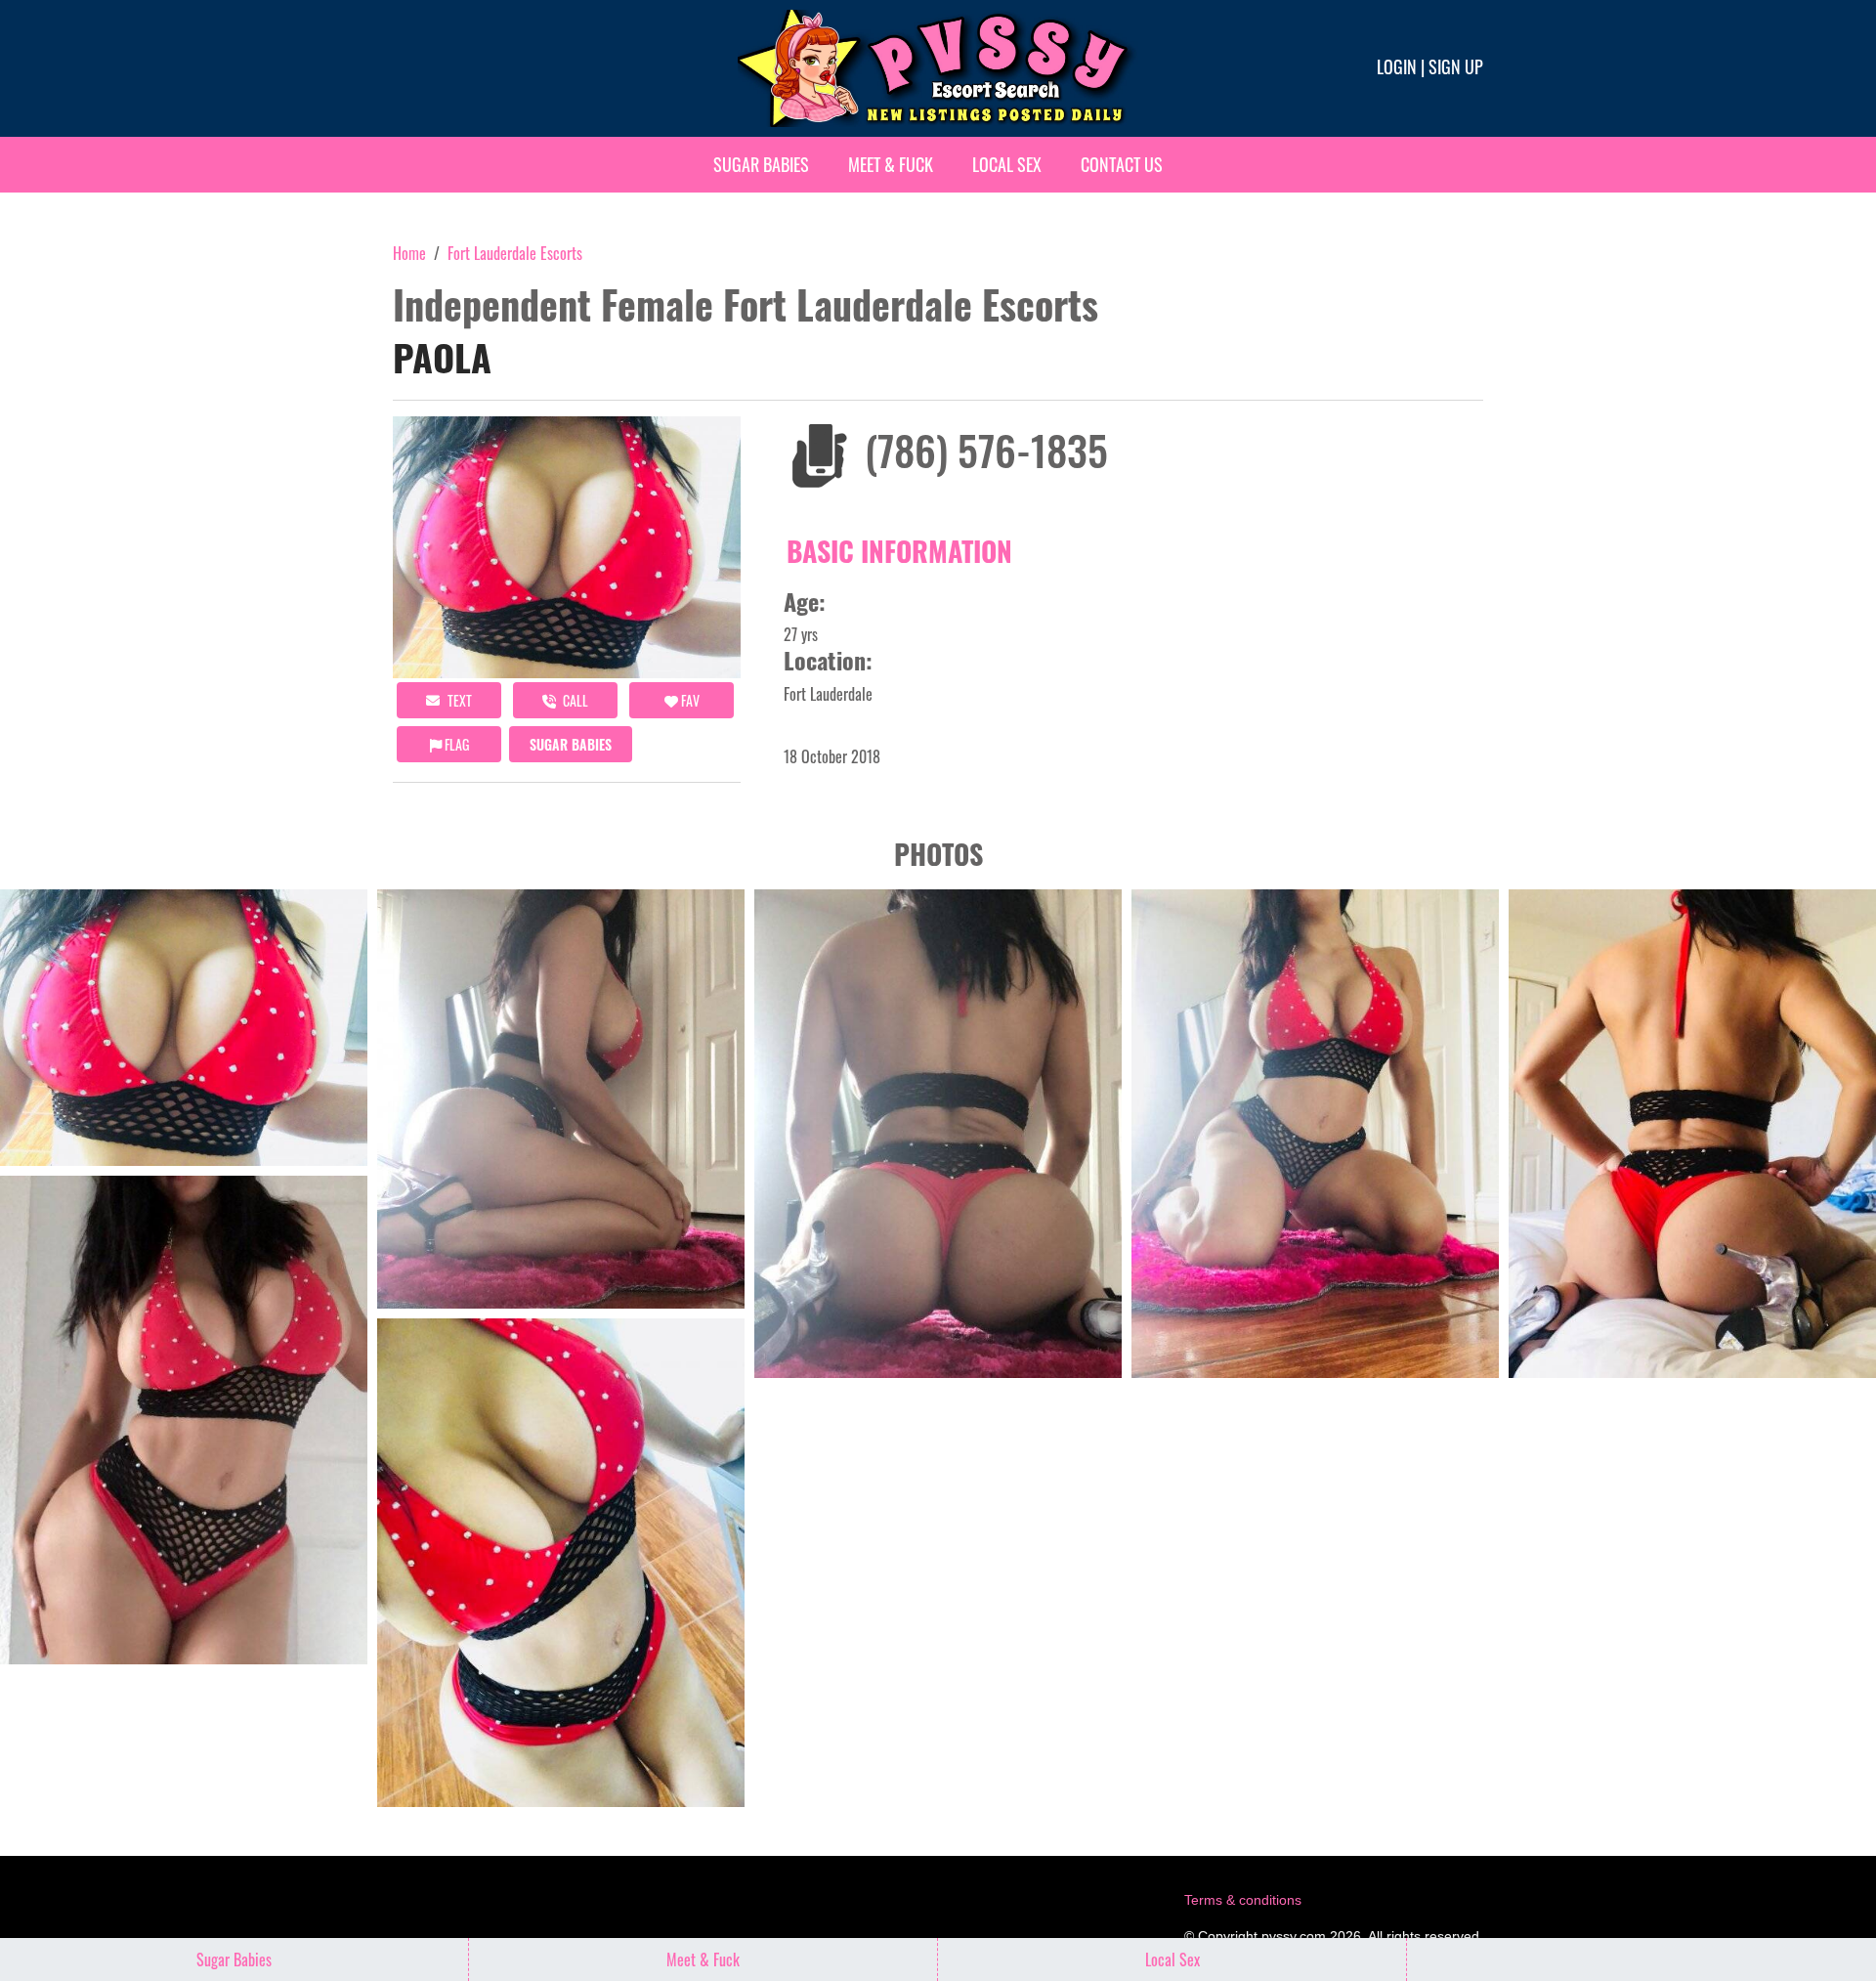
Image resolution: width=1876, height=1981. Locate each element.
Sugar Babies (761, 164)
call (574, 700)
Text (458, 700)
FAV (689, 700)
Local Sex (1007, 164)
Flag (455, 744)
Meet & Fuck (891, 164)
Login (1397, 66)
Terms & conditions (1243, 1900)
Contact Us (1122, 164)
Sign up (1456, 66)
